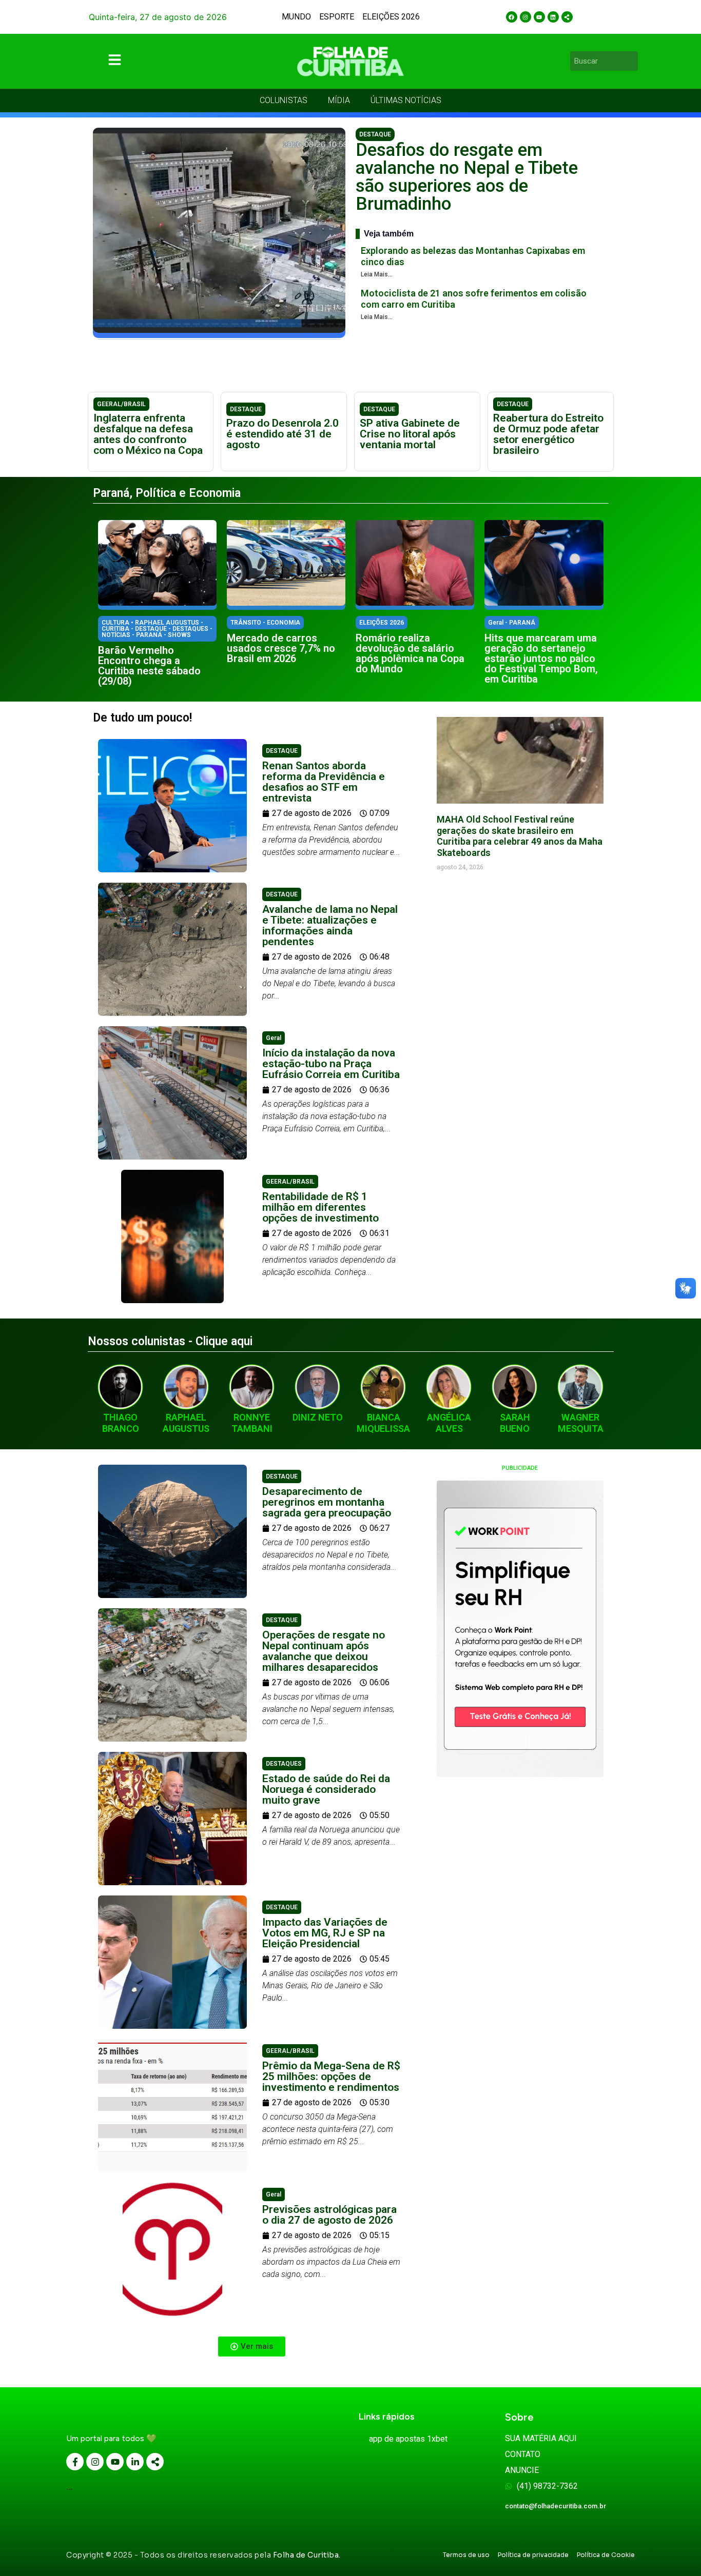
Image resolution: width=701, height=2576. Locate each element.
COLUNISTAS (284, 100)
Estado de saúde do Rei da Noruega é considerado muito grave (326, 1789)
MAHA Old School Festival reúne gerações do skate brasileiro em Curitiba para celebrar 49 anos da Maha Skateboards (520, 836)
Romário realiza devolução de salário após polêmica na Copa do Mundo (410, 653)
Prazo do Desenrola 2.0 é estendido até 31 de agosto (283, 434)
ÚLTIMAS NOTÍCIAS (406, 100)
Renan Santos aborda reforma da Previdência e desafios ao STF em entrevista (324, 782)
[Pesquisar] (632, 61)
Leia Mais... (377, 274)
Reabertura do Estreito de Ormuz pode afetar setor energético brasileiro (548, 434)
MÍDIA (339, 100)
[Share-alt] (567, 17)
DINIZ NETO (318, 1417)
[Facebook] (512, 17)
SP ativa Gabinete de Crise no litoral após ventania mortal (410, 434)
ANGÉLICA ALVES (449, 1423)
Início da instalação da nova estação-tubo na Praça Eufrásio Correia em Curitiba (331, 1064)
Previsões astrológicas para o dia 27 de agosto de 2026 (329, 2215)
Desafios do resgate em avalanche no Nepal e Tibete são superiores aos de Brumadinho (467, 177)
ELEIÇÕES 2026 (391, 17)
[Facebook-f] (75, 2462)
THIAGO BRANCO (121, 1423)
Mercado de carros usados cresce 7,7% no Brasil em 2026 (281, 648)
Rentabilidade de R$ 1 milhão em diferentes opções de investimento (320, 1207)
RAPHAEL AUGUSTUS (186, 1423)
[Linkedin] (553, 17)
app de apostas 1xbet (408, 2439)
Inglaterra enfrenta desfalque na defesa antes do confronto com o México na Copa (148, 434)
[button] (252, 2347)
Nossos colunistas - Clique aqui (170, 1341)
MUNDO (296, 17)
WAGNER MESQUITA (581, 1423)
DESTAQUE (375, 134)
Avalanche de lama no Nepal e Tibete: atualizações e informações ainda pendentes (330, 925)
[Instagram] (525, 17)
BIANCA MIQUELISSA (383, 1423)
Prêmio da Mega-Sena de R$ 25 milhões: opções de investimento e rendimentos (331, 2076)
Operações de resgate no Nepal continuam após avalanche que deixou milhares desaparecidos (324, 1651)
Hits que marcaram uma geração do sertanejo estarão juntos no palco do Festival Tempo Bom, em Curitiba (541, 658)
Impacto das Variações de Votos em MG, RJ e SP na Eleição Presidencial (325, 1933)
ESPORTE (337, 17)
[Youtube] (539, 17)
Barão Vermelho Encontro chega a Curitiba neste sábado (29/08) (149, 666)
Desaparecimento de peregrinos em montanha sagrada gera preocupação (327, 1502)
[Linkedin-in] (135, 2462)
